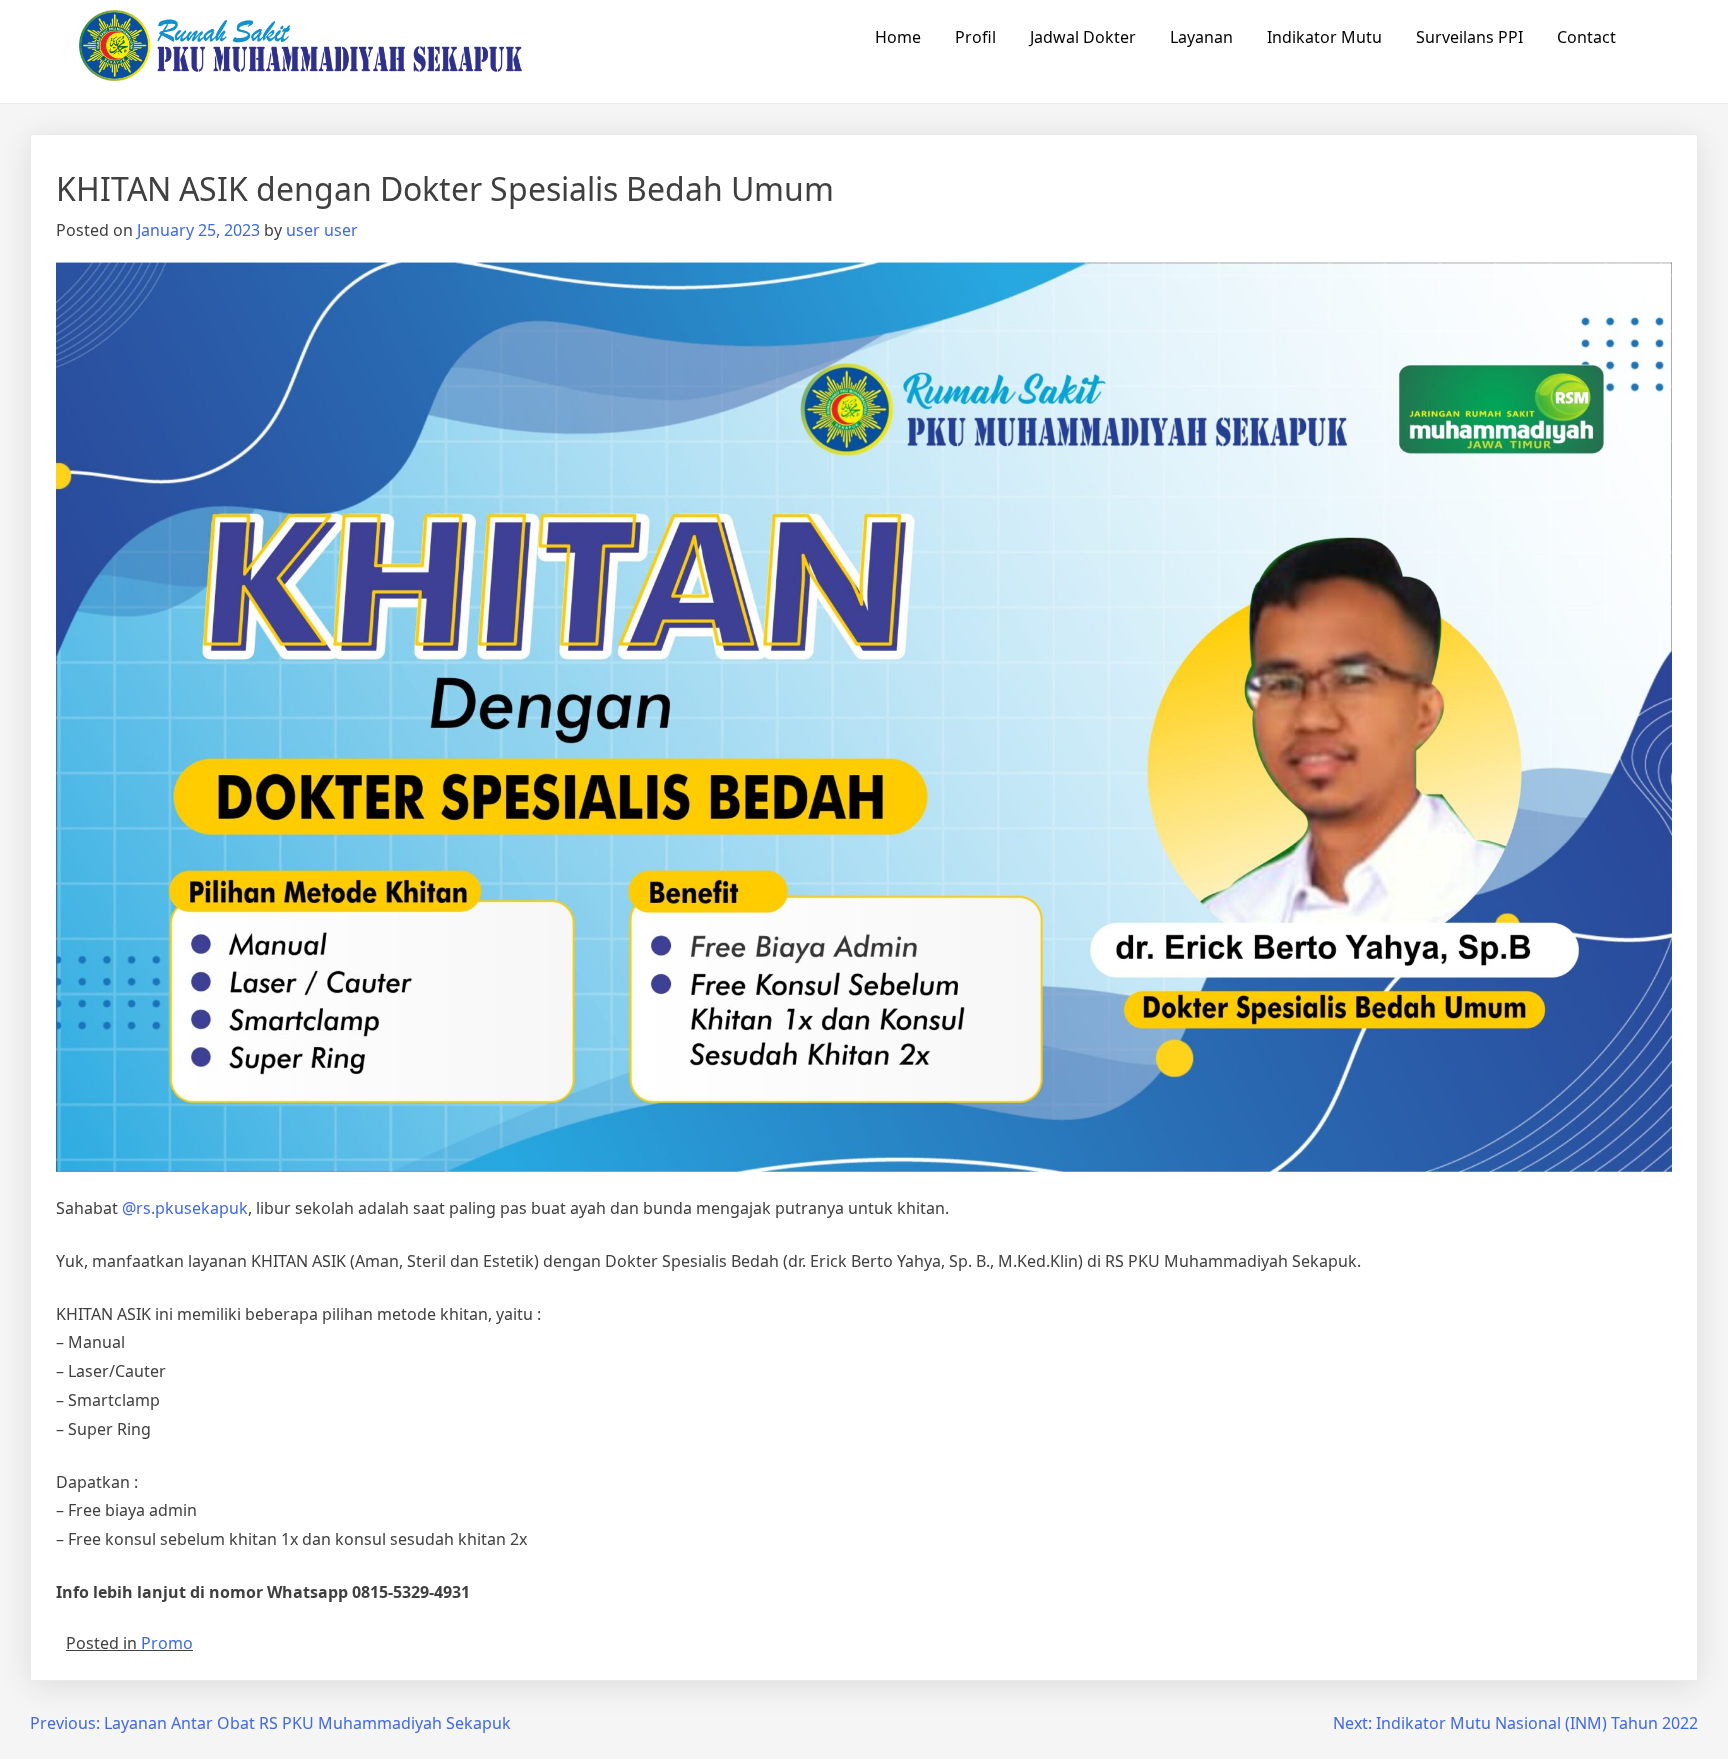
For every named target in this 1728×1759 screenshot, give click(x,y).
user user (322, 230)
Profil (975, 37)
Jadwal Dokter (1083, 37)
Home (898, 37)
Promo (167, 1643)
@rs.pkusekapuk (185, 1208)
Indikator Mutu (1324, 37)
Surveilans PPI (1469, 37)
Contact (1586, 37)
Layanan (1201, 37)
